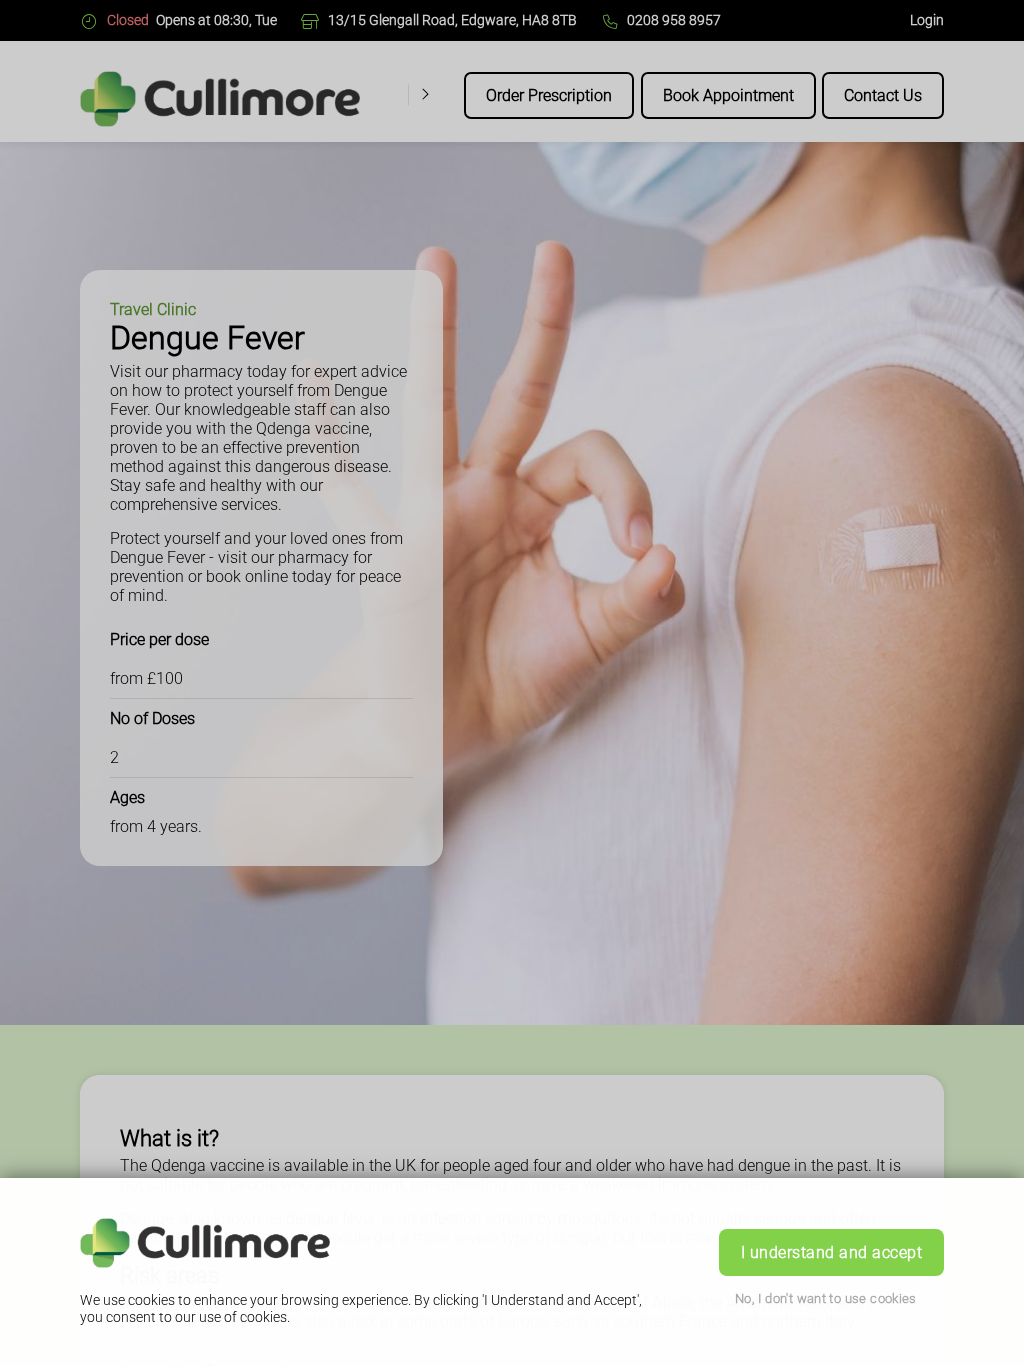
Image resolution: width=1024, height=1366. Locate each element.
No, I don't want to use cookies (826, 1298)
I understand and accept (831, 1252)
